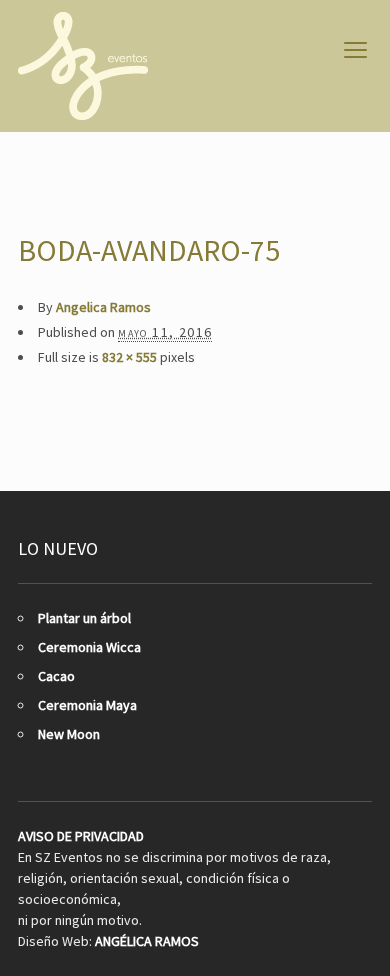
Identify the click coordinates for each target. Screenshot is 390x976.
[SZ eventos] (83, 66)
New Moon (69, 734)
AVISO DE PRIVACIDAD (81, 836)
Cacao (56, 676)
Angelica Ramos (103, 307)
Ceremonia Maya (87, 705)
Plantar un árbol (84, 618)
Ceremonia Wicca (89, 647)
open (356, 50)
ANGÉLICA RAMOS (147, 941)
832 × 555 (129, 357)
